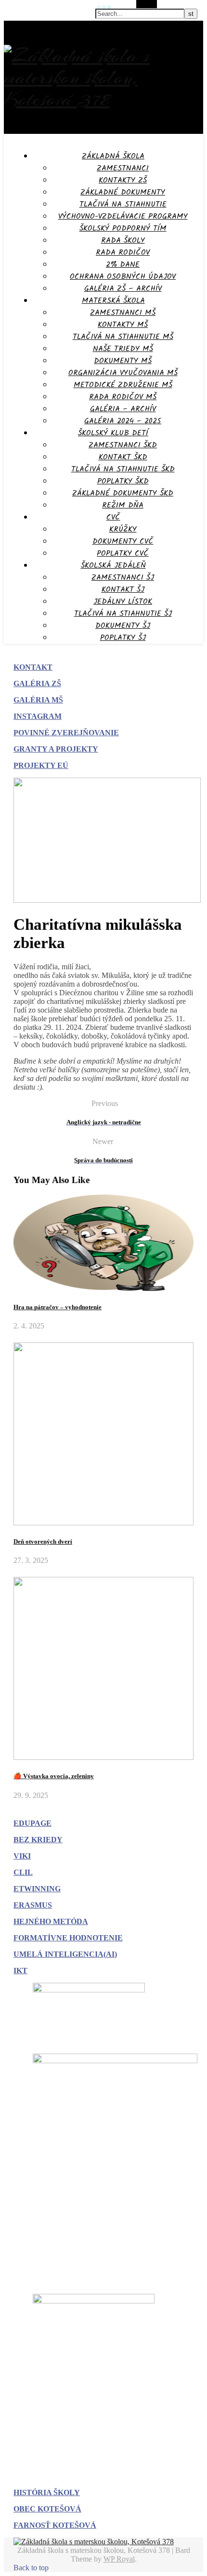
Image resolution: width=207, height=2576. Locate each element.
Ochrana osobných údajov (123, 277)
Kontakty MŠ (123, 325)
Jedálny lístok (123, 602)
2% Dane (123, 265)
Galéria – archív (123, 409)
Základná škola (113, 156)
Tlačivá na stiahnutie (123, 204)
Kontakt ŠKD (123, 457)
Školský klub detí (113, 433)
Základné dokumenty (123, 192)
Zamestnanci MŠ (123, 313)
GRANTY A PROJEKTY (56, 749)
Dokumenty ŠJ (123, 626)
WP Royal (119, 2559)
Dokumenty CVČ (123, 541)
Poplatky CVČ (123, 553)
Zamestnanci (123, 168)
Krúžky (123, 529)
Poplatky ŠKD (123, 481)
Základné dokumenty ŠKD (123, 493)
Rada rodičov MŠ (123, 397)
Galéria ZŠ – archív (123, 289)
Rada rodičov (123, 253)
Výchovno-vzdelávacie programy (123, 216)
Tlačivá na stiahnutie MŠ (123, 337)
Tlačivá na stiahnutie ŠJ (123, 614)
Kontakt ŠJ (123, 590)
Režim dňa (123, 505)
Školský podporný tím (123, 228)
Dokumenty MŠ (123, 361)
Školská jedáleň (113, 566)
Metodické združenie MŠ (123, 385)
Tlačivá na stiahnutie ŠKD (123, 469)
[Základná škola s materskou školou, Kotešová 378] (103, 99)
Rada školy (123, 241)
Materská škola (113, 301)
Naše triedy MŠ (123, 349)
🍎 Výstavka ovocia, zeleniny (54, 1776)
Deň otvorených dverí (43, 1542)
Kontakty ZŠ (123, 180)
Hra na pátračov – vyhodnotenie (58, 1307)
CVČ (113, 517)
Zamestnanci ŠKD (123, 445)
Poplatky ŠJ (123, 638)
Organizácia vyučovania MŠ (123, 373)
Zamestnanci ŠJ (123, 578)
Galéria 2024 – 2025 (123, 421)
